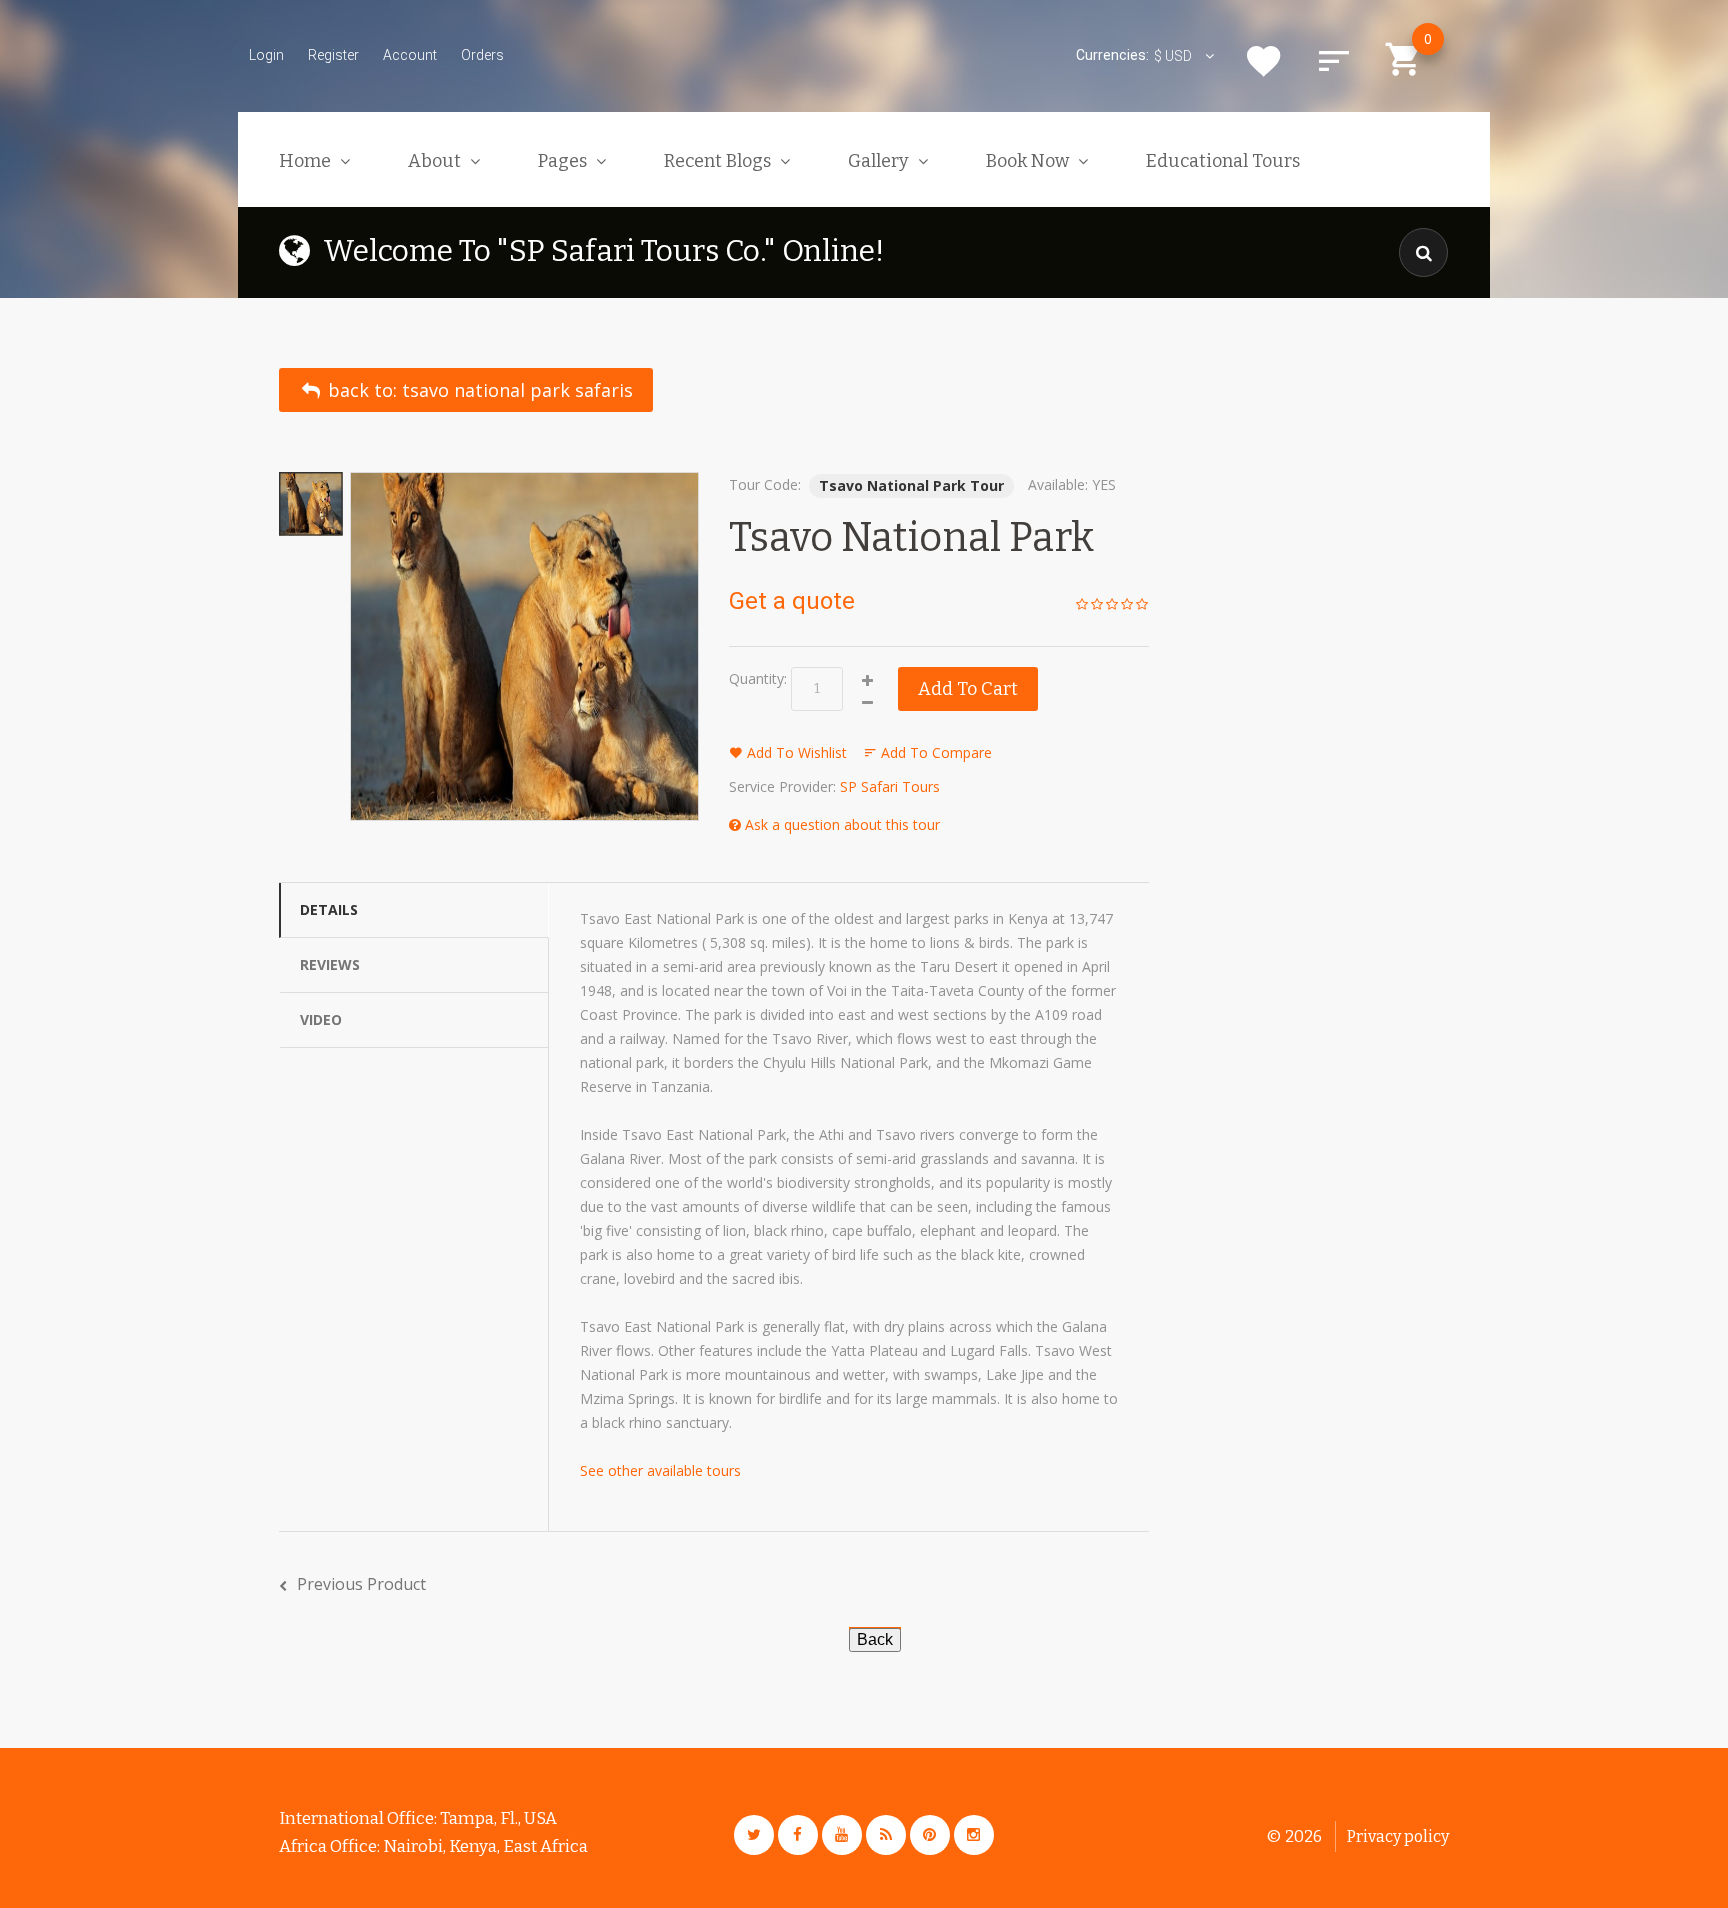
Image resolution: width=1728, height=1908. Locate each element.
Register (333, 55)
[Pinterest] (930, 1835)
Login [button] (266, 55)
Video (321, 1019)
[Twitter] (754, 1835)
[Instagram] (974, 1835)
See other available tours (660, 1470)
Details (329, 909)
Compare (1334, 61)
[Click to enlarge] (524, 646)
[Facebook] (798, 1835)
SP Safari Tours (890, 786)
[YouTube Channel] (842, 1835)
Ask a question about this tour (840, 824)
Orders (482, 55)
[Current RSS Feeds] (886, 1835)
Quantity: (758, 678)
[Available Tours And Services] (875, 1638)
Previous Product (361, 1584)
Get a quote (792, 601)
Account (410, 55)
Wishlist (1264, 61)
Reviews (330, 964)
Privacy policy (1398, 1836)
